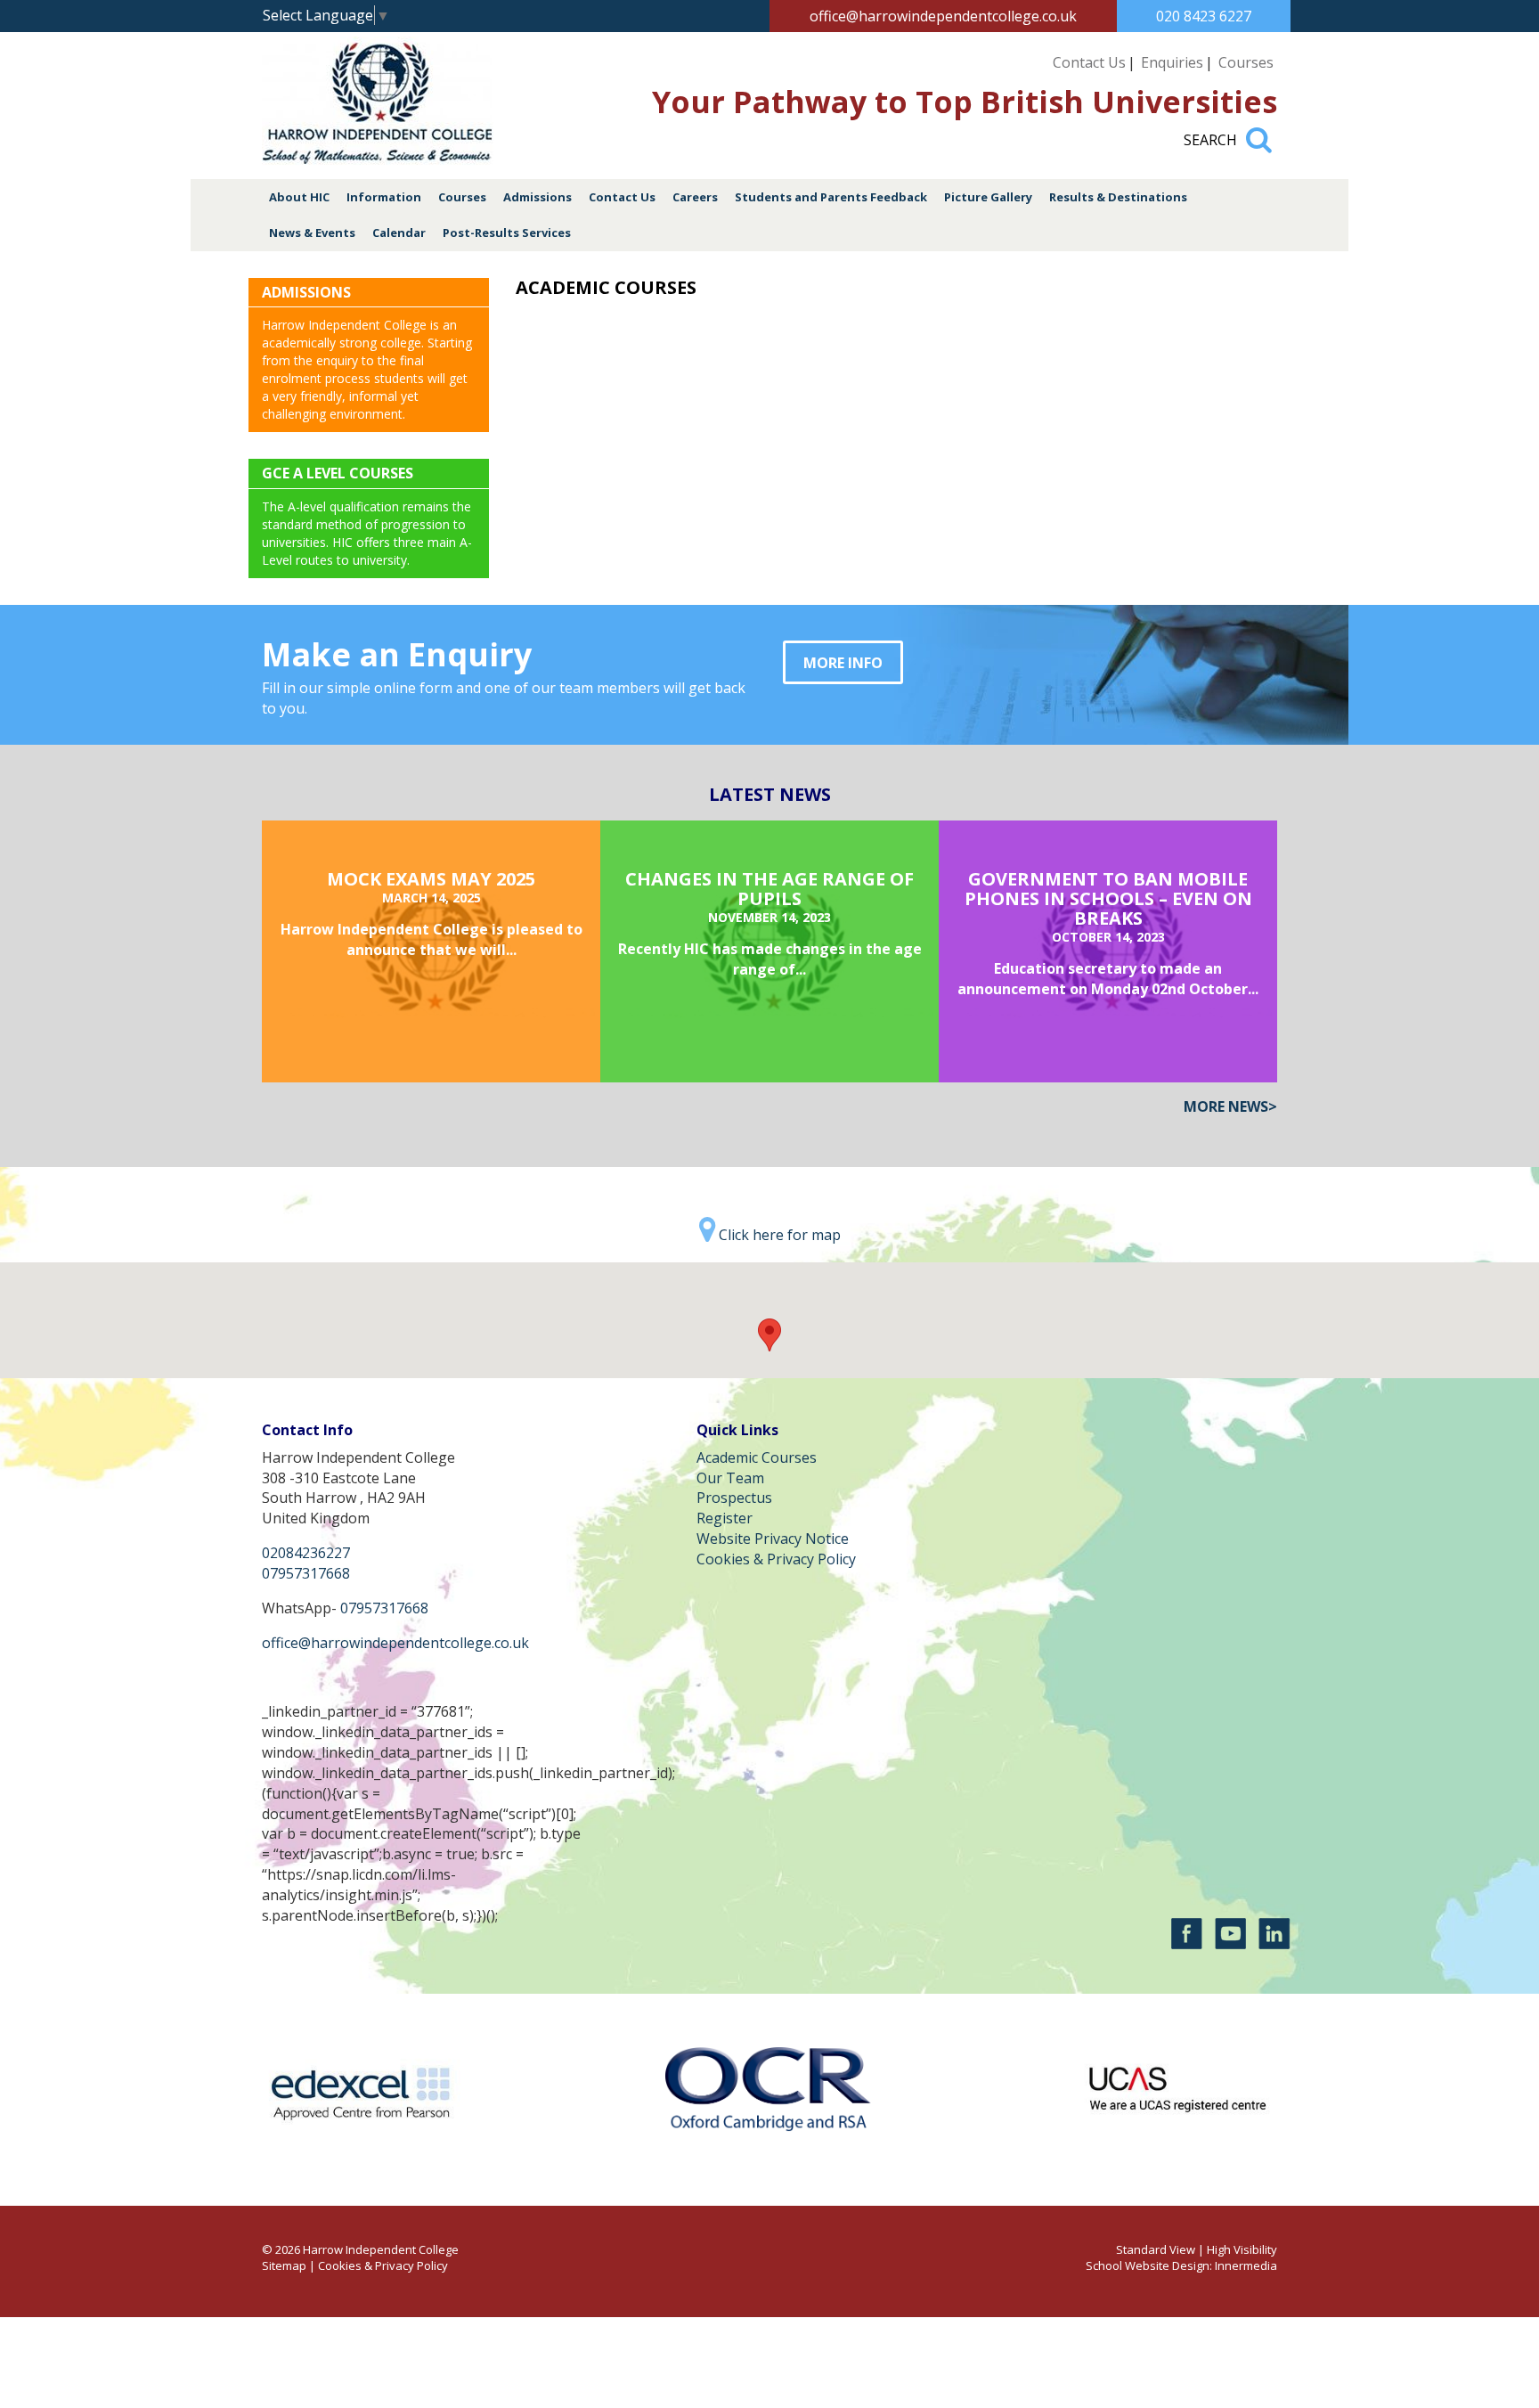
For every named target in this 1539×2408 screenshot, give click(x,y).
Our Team (730, 1478)
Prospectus (734, 1498)
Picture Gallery (988, 197)
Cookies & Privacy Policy (776, 1559)
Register (725, 1518)
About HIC (299, 197)
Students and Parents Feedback (831, 197)
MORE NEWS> (1230, 1106)
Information (384, 197)
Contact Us (1089, 62)
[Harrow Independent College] (378, 159)
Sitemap (284, 2265)
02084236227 (306, 1553)
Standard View (1156, 2249)
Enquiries (1172, 62)
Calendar (399, 233)
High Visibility (1242, 2249)
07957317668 (306, 1573)
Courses (1246, 62)
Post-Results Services (507, 233)
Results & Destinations (1118, 197)
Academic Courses (757, 1457)
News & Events (312, 233)
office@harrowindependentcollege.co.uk (943, 16)
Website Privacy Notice (773, 1539)
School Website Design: (1149, 2265)
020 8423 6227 (1204, 16)
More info (843, 663)
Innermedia (1246, 2265)
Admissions (537, 197)
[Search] (1259, 132)
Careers (695, 197)
